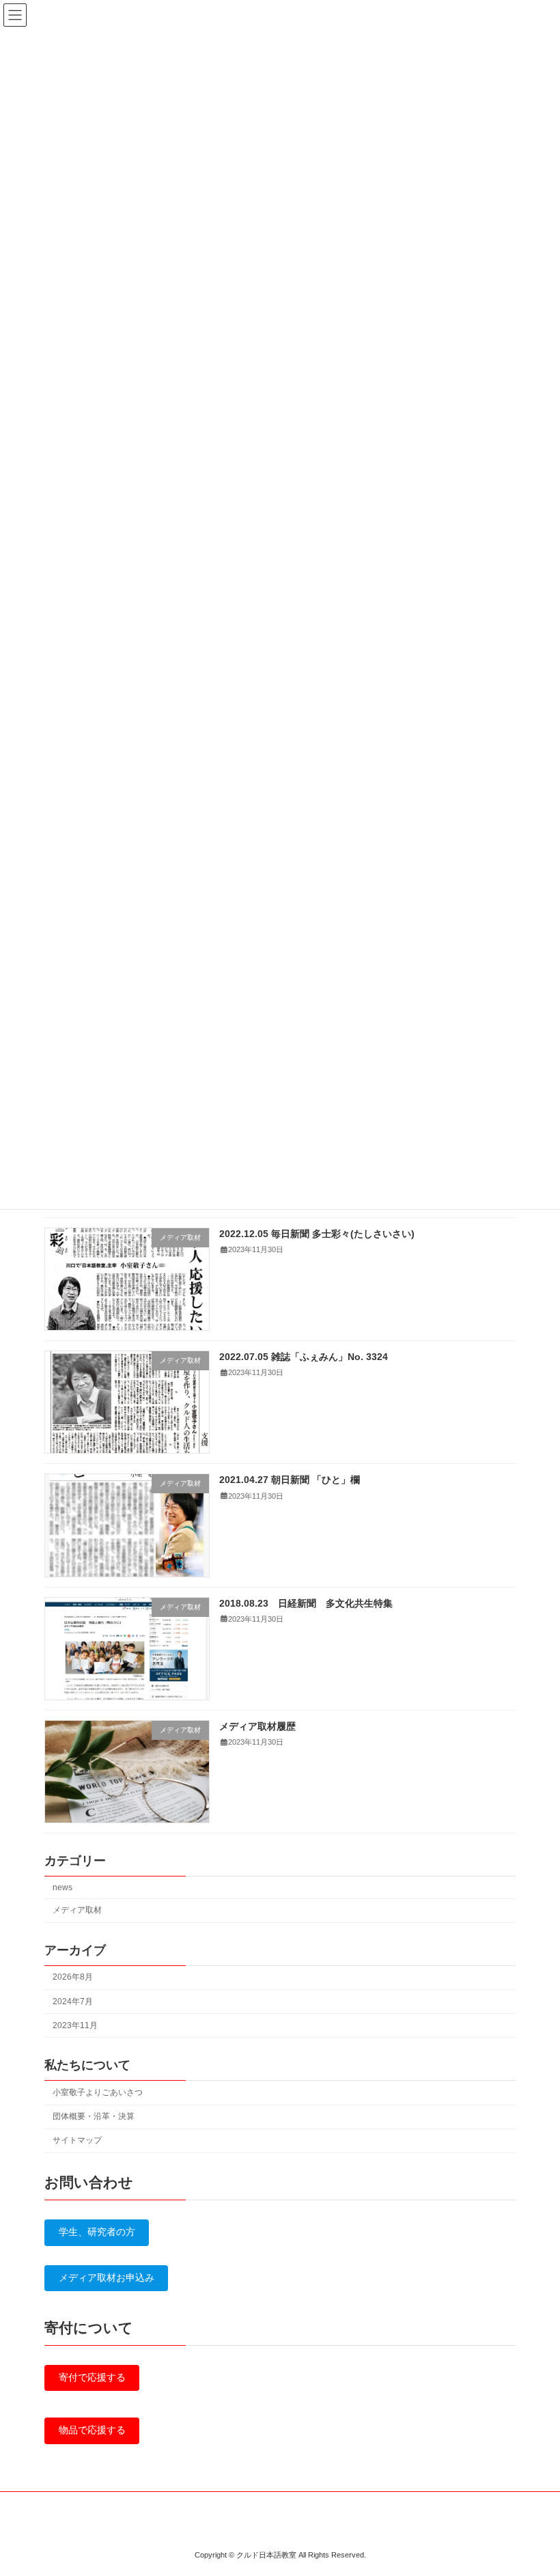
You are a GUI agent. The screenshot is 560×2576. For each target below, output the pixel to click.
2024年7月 (73, 2002)
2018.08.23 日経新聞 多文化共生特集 (306, 1603)
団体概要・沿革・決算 (94, 2117)
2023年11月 (75, 2025)
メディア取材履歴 (257, 1726)
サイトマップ (77, 2141)
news (62, 1887)
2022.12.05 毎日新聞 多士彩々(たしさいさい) (317, 1234)
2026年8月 (73, 1978)
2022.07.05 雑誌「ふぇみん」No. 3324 (304, 1357)
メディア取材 (77, 1911)
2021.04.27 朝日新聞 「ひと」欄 (290, 1480)
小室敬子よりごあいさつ (98, 2092)
